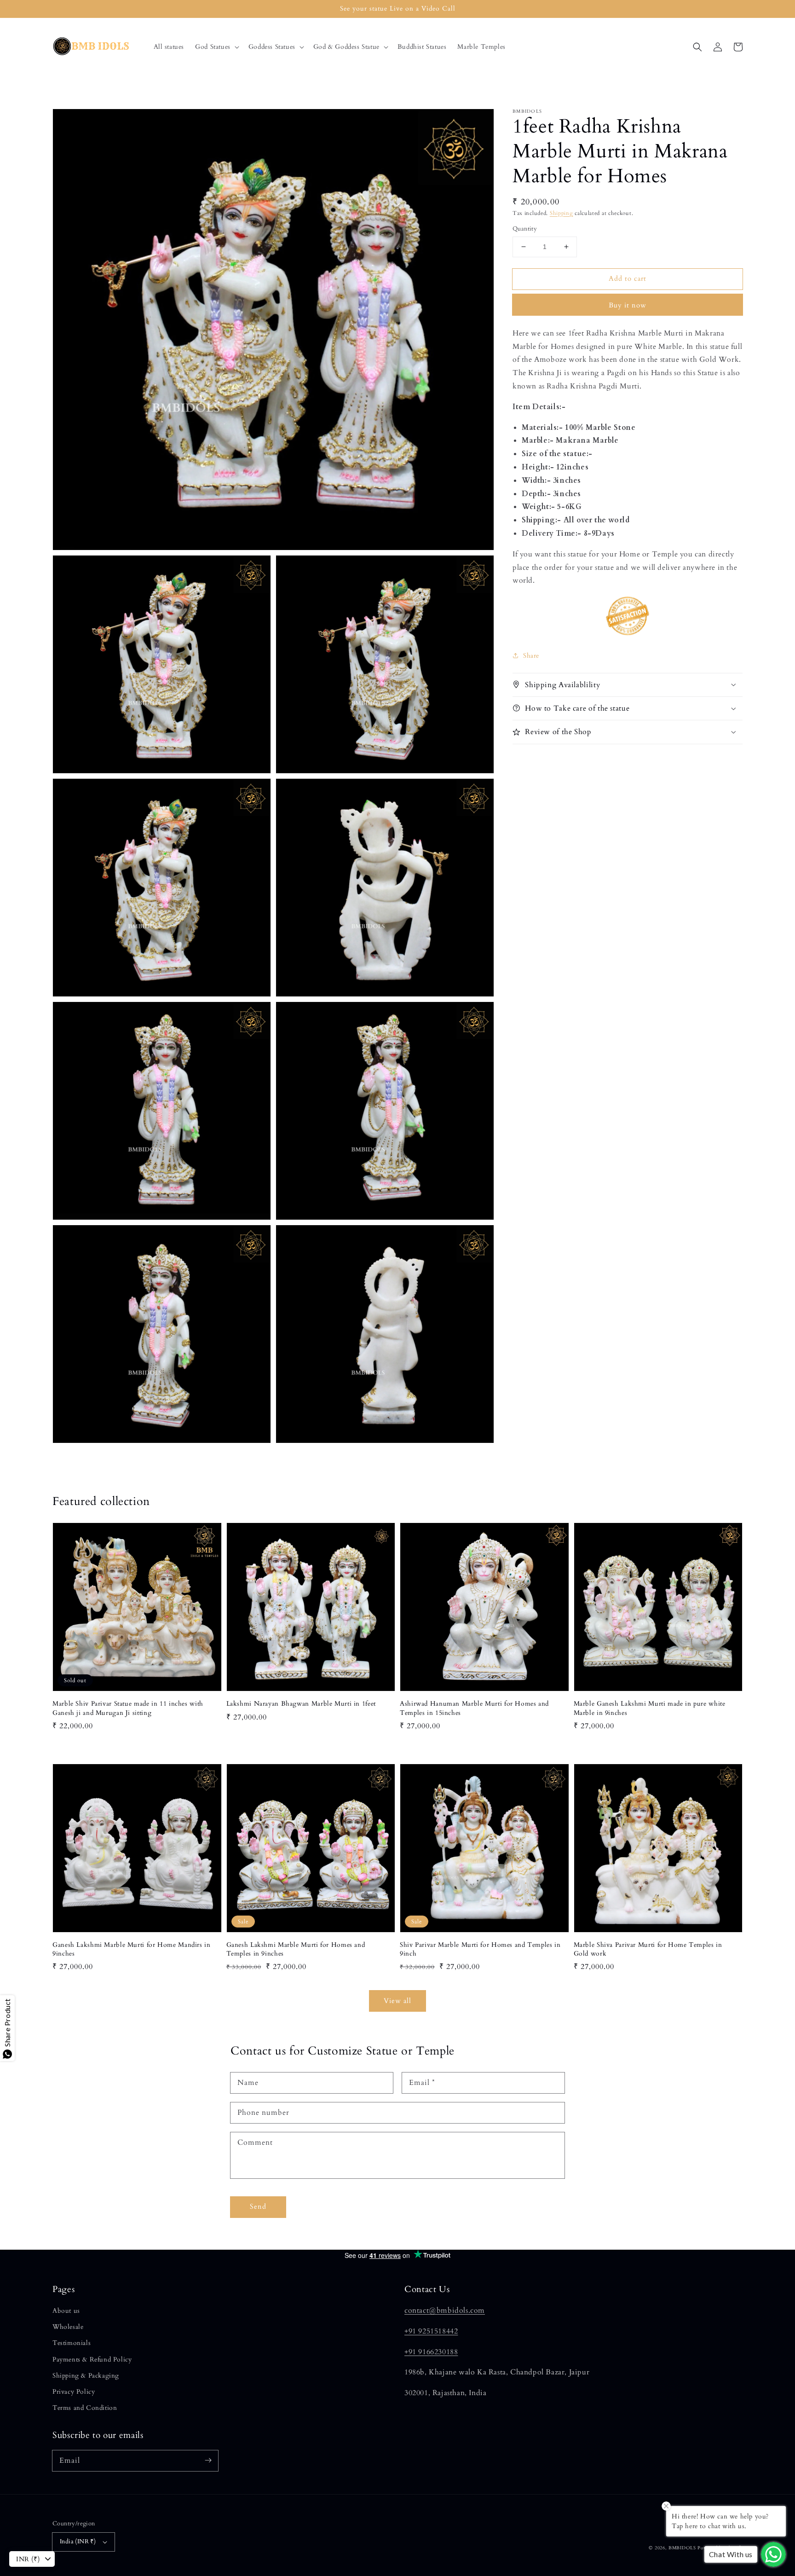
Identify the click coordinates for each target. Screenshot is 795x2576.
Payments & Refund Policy (92, 2359)
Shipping (562, 213)
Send (258, 2206)
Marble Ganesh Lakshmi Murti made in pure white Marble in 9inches (650, 1708)
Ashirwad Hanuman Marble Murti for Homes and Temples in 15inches (474, 1708)
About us (66, 2311)
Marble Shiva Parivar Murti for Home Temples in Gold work (648, 1949)
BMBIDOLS (682, 2548)
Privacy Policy (74, 2392)
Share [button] (531, 655)
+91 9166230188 (431, 2352)
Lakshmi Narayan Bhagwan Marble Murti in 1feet (301, 1704)
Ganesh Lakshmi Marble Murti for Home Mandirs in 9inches (132, 1949)
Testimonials (72, 2343)
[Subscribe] (208, 2460)
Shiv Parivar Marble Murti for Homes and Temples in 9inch (480, 1949)
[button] (216, 47)
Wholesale (68, 2327)
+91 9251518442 (431, 2331)
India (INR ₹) (78, 2541)
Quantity (525, 229)
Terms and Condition (85, 2408)
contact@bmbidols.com (445, 2310)
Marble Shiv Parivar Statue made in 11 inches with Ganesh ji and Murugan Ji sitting (128, 1708)
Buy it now (628, 305)
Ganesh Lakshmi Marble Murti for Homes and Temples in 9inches (296, 1949)
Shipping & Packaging (86, 2376)
